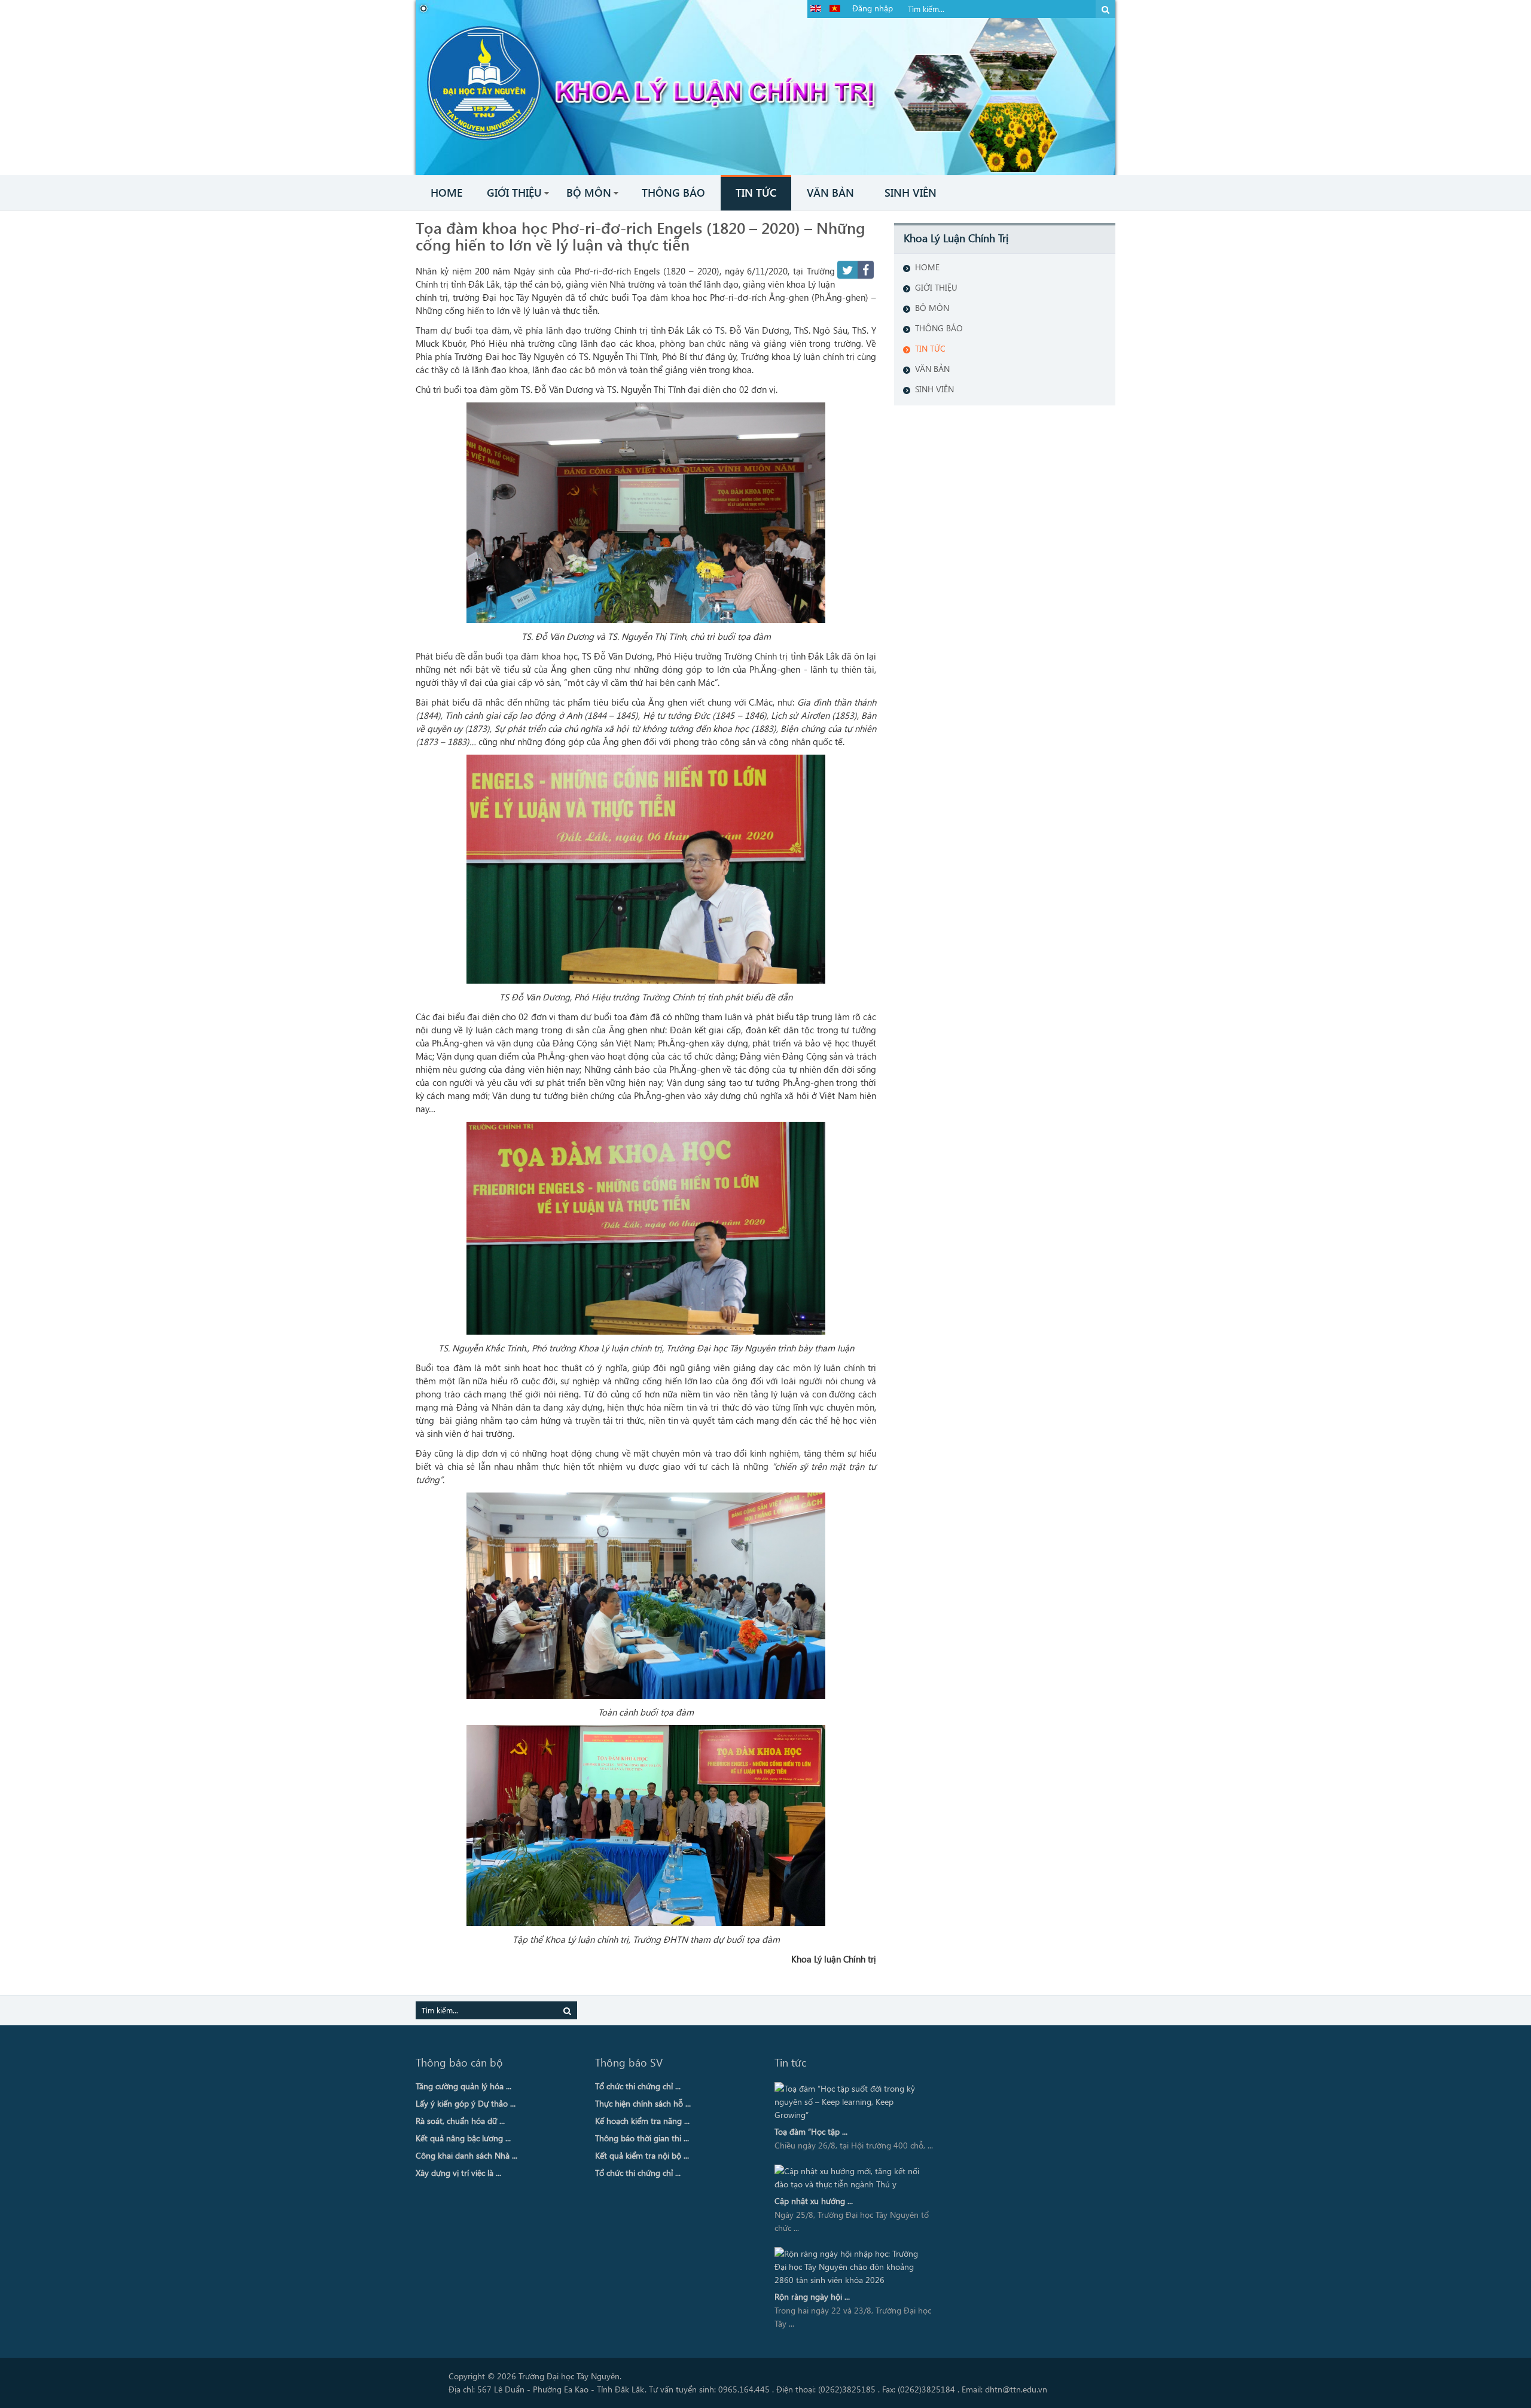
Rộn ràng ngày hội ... (812, 2296)
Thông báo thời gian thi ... (642, 2138)
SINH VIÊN (934, 389)
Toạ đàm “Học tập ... (811, 2131)
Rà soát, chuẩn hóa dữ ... (460, 2121)
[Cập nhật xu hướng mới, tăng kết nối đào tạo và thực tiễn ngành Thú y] (851, 2178)
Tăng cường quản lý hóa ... (463, 2086)
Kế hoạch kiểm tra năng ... (642, 2121)
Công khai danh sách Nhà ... (466, 2155)
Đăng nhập (873, 8)
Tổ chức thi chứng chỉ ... (638, 2086)
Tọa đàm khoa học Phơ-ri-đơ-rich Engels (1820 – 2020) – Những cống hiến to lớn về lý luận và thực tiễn (641, 236)
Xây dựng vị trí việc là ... (458, 2173)
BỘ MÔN (932, 308)
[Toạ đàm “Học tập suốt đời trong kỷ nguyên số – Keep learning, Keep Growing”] (851, 2102)
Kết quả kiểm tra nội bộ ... (642, 2155)
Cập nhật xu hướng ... (814, 2201)
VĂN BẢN (932, 369)
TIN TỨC (930, 348)
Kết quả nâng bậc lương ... (463, 2138)
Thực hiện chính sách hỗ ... (643, 2103)
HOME (927, 267)
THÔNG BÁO (939, 328)
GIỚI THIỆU (936, 287)
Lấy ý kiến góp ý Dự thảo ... (466, 2103)
